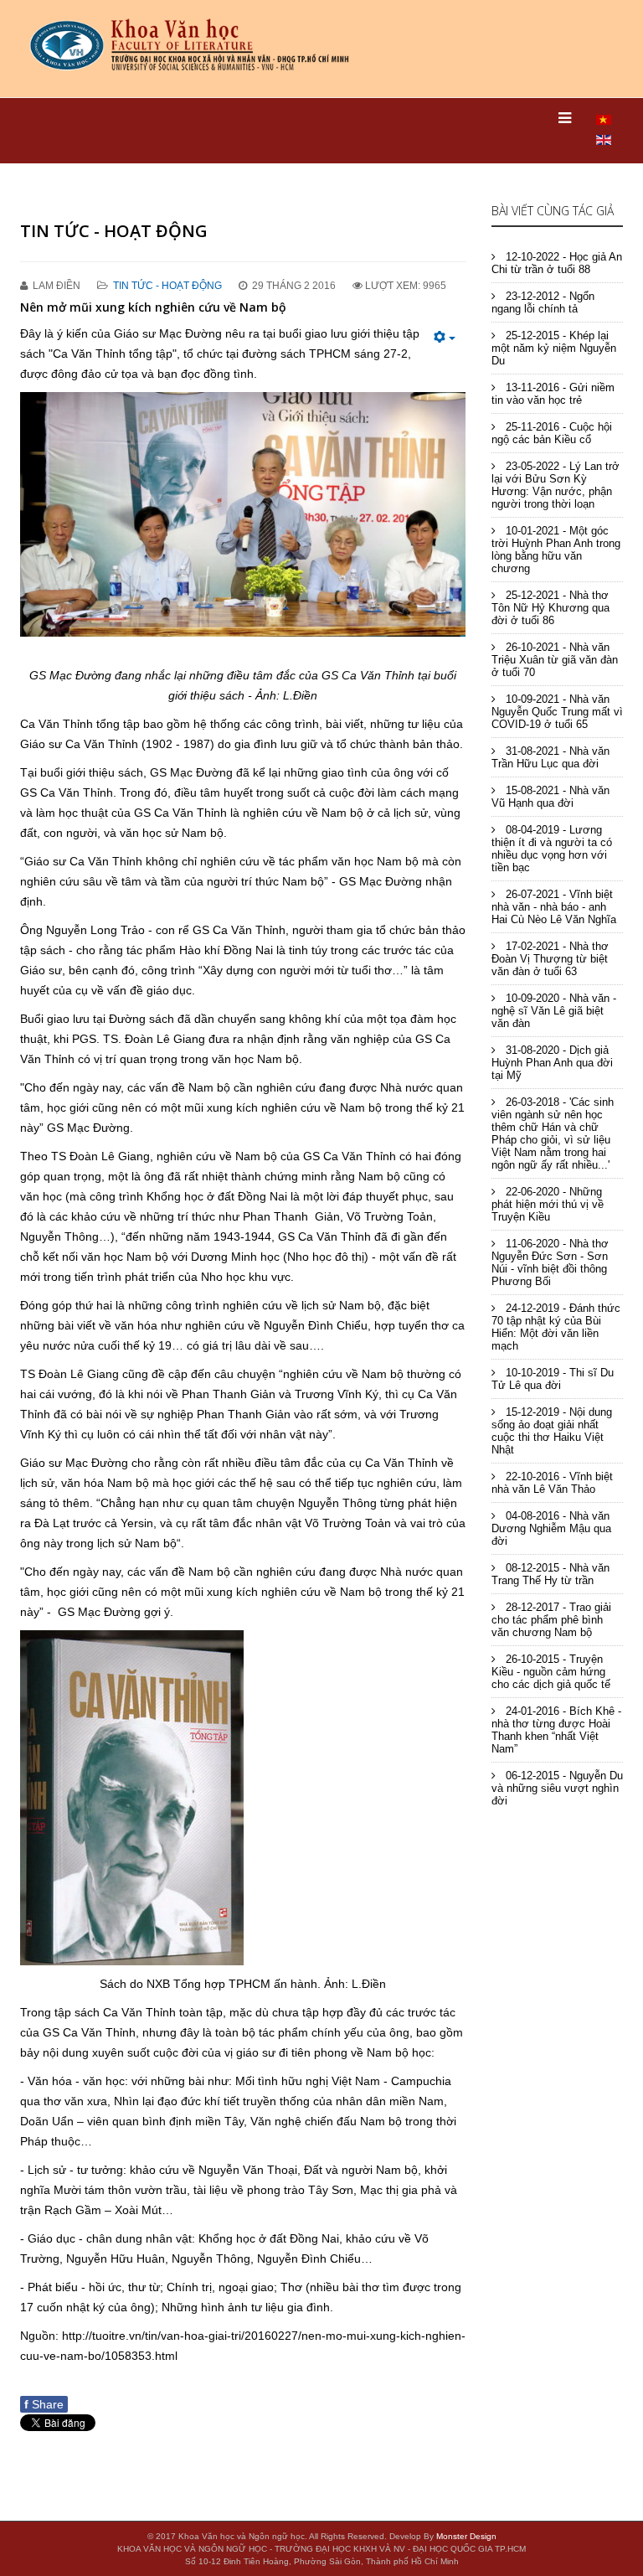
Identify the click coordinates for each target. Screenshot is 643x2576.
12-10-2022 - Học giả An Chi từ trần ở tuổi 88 (557, 263)
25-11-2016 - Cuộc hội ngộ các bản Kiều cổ (552, 433)
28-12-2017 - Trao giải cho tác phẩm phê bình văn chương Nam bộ (551, 1620)
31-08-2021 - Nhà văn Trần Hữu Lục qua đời (550, 757)
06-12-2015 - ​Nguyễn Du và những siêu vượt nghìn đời (557, 1788)
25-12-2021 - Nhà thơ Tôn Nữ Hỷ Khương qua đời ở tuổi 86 (550, 608)
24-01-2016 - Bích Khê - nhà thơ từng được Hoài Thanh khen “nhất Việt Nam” (556, 1730)
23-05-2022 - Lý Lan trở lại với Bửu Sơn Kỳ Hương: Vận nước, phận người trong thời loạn (556, 485)
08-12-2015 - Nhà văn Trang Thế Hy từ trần (550, 1574)
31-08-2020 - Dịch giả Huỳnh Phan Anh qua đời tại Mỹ (552, 1063)
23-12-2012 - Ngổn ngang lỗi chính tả (543, 302)
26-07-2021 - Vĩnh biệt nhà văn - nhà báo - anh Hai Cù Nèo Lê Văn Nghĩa (554, 907)
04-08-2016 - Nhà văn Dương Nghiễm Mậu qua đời (551, 1528)
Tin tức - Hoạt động (167, 286)
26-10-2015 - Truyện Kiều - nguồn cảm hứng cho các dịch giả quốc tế (551, 1672)
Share (44, 2404)
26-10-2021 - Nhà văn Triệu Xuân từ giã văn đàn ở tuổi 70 (555, 660)
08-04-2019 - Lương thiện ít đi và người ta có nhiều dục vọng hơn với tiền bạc (552, 849)
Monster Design (466, 2536)
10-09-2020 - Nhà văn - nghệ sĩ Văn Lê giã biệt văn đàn (554, 1011)
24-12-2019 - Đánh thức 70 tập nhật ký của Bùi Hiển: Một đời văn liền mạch (556, 1327)
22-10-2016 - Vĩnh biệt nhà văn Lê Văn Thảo (552, 1483)
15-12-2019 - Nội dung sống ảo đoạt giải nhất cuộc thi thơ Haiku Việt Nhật (552, 1431)
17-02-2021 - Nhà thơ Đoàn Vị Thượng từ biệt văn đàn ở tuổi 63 (550, 959)
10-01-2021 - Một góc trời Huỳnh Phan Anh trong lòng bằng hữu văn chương (556, 550)
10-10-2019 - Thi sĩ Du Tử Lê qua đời (553, 1379)
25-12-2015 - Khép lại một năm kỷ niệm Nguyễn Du (554, 348)
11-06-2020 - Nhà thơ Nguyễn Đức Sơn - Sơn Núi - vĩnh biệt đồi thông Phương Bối (550, 1262)
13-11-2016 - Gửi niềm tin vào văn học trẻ (553, 394)
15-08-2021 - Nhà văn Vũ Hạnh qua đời (550, 797)
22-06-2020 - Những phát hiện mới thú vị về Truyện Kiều (548, 1204)
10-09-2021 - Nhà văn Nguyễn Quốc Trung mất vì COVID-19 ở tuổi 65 (557, 712)
